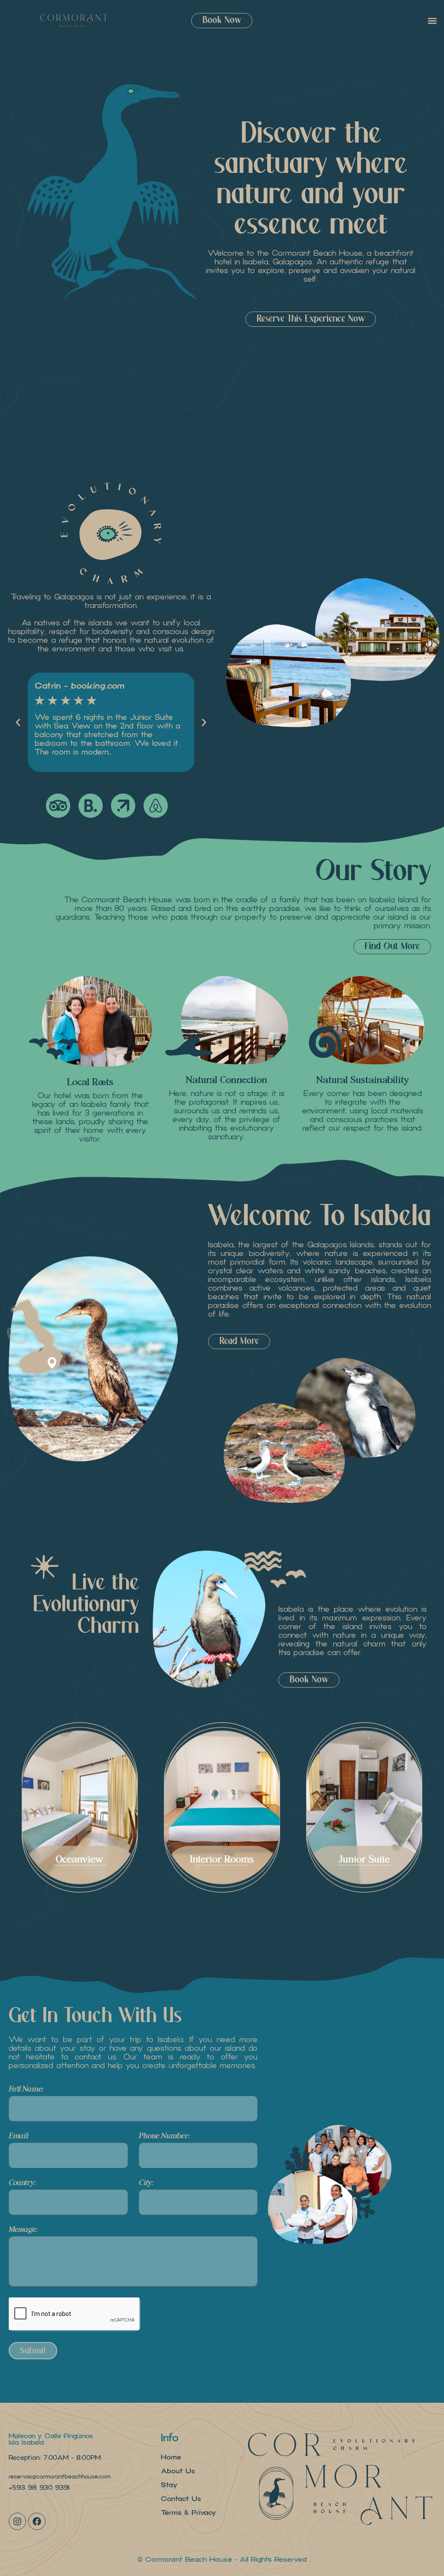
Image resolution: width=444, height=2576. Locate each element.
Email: (19, 2136)
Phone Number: (164, 2136)
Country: (22, 2183)
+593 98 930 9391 (39, 2488)
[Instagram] (17, 2521)
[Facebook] (37, 2521)
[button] (433, 21)
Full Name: (26, 2090)
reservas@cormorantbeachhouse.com (60, 2477)
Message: (23, 2230)
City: (146, 2183)
